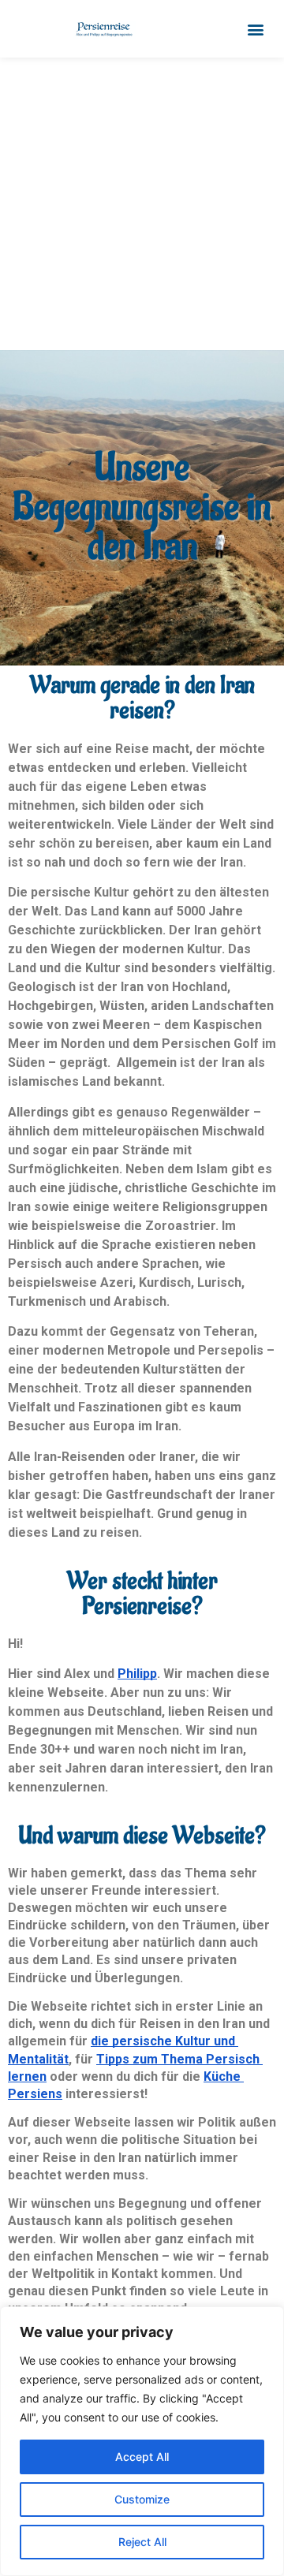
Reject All (142, 2542)
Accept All (142, 2457)
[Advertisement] (142, 207)
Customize (142, 2499)
